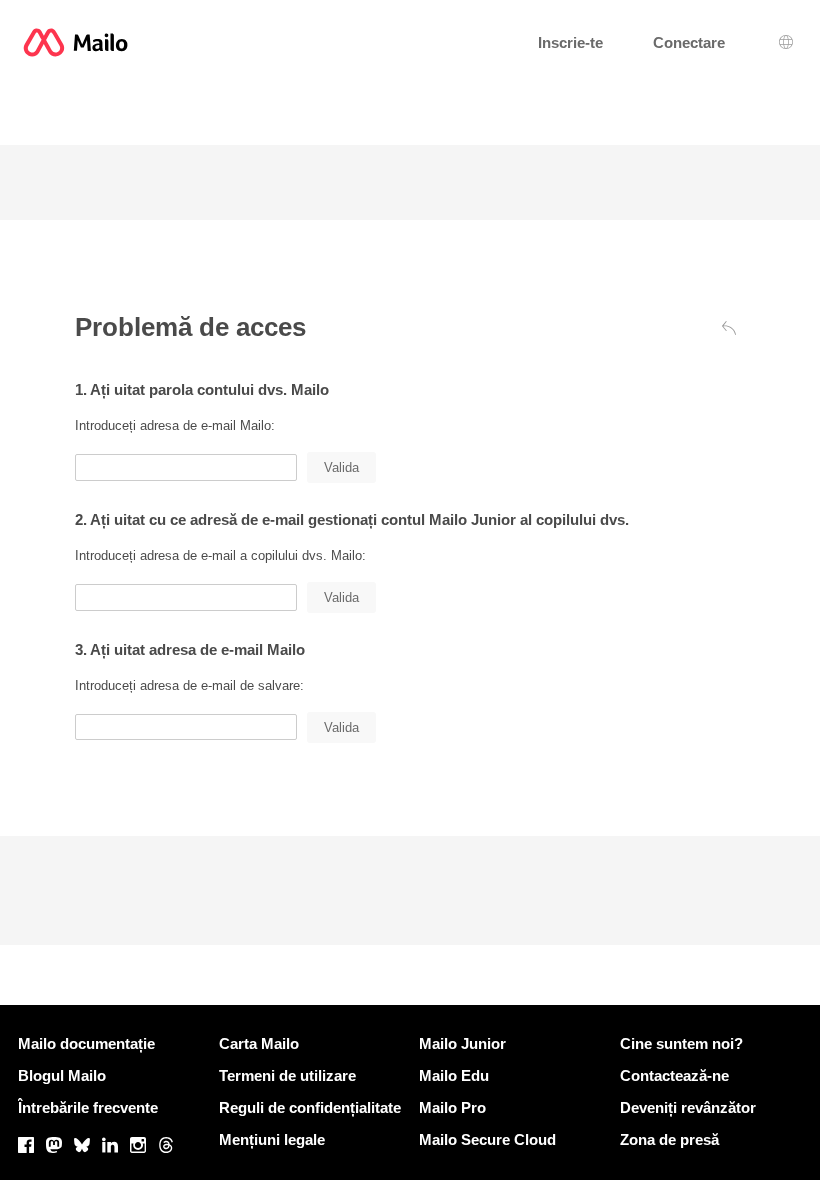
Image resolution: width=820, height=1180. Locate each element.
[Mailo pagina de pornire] (75, 42)
